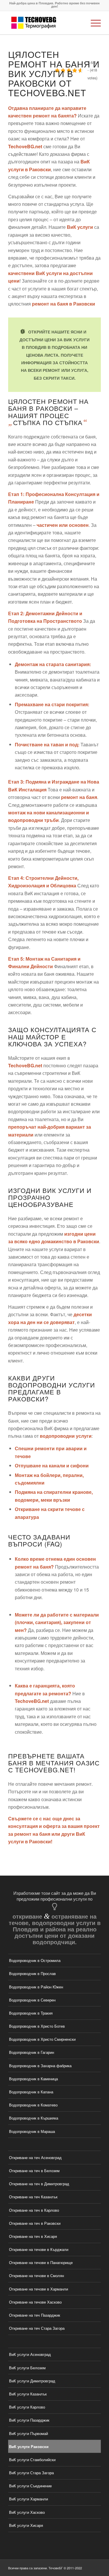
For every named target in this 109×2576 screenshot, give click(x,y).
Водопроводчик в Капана (31, 2092)
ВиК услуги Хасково (27, 2512)
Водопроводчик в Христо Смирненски (42, 2039)
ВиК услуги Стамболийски (32, 2460)
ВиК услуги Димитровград (32, 2381)
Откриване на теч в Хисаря (33, 2236)
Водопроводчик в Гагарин (32, 2052)
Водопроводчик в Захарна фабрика (40, 2066)
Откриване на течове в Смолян (36, 2276)
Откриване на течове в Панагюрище (41, 2262)
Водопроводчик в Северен (32, 2000)
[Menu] (93, 23)
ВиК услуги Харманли (28, 2499)
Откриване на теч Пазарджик (35, 2315)
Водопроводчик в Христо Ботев (37, 2026)
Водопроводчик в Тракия (31, 2013)
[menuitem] (93, 23)
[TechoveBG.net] (45, 23)
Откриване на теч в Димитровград (39, 2184)
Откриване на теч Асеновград (35, 2157)
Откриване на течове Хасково (35, 2302)
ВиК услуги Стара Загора (31, 2473)
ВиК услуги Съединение (30, 2486)
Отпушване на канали (40, 1465)
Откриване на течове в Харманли (39, 2289)
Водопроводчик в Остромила (35, 1960)
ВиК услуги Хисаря (26, 2525)
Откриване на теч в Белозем (34, 2171)
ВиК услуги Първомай (28, 2433)
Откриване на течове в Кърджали (39, 2249)
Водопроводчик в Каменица (33, 2079)
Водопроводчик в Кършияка (34, 2118)
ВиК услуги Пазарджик (29, 2420)
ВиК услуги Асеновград (30, 2354)
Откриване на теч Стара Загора (37, 2328)
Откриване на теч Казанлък (33, 2197)
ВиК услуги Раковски (29, 2446)
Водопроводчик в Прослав (32, 1973)
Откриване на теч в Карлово (34, 2210)
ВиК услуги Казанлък (28, 2394)
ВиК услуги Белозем (27, 2368)
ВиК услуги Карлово (27, 2407)
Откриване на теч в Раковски (35, 2223)
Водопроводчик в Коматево (33, 2105)
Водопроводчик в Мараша (32, 2131)
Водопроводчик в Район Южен (36, 1987)
